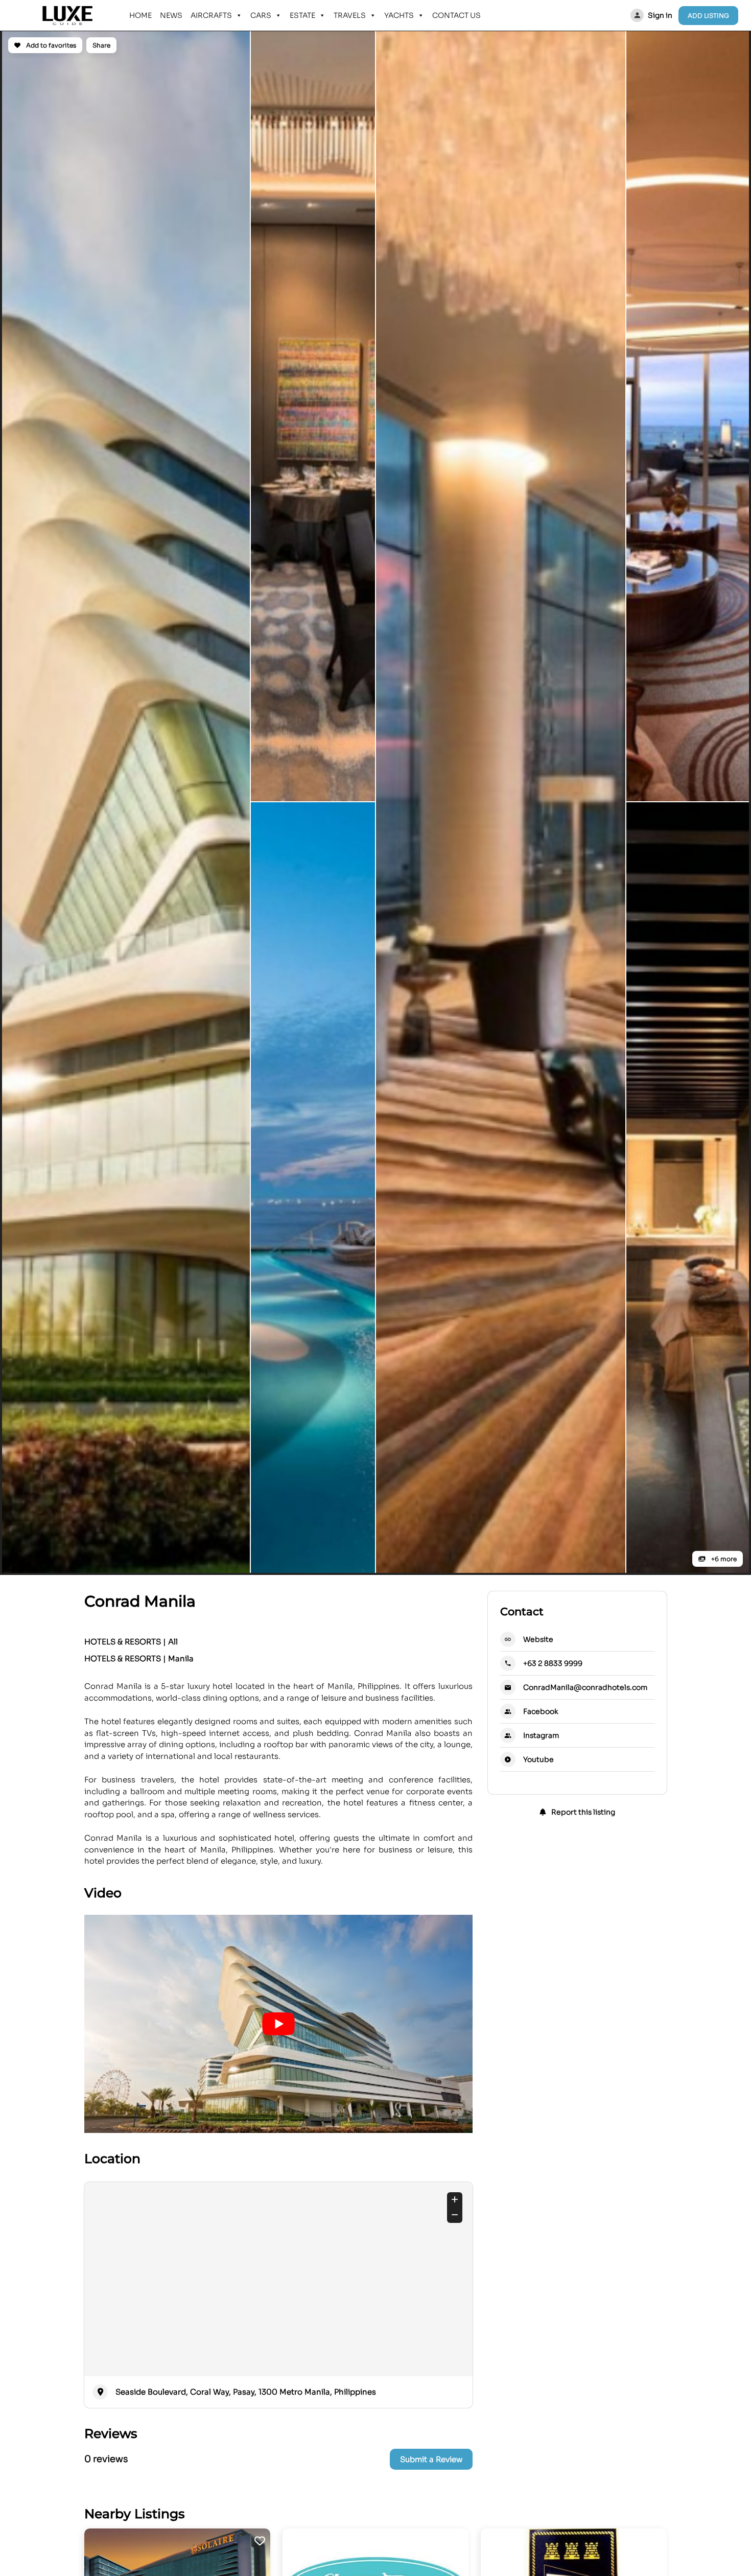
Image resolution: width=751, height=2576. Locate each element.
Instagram (541, 1735)
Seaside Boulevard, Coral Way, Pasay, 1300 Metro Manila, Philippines (246, 2392)
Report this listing (582, 1812)
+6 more (723, 1559)
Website (538, 1639)
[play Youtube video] (278, 2024)
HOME (140, 15)
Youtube (538, 1759)
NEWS (171, 15)
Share (101, 45)
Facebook (541, 1711)
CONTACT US (456, 15)
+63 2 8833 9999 (553, 1663)
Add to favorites (50, 45)
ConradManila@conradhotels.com (585, 1687)
